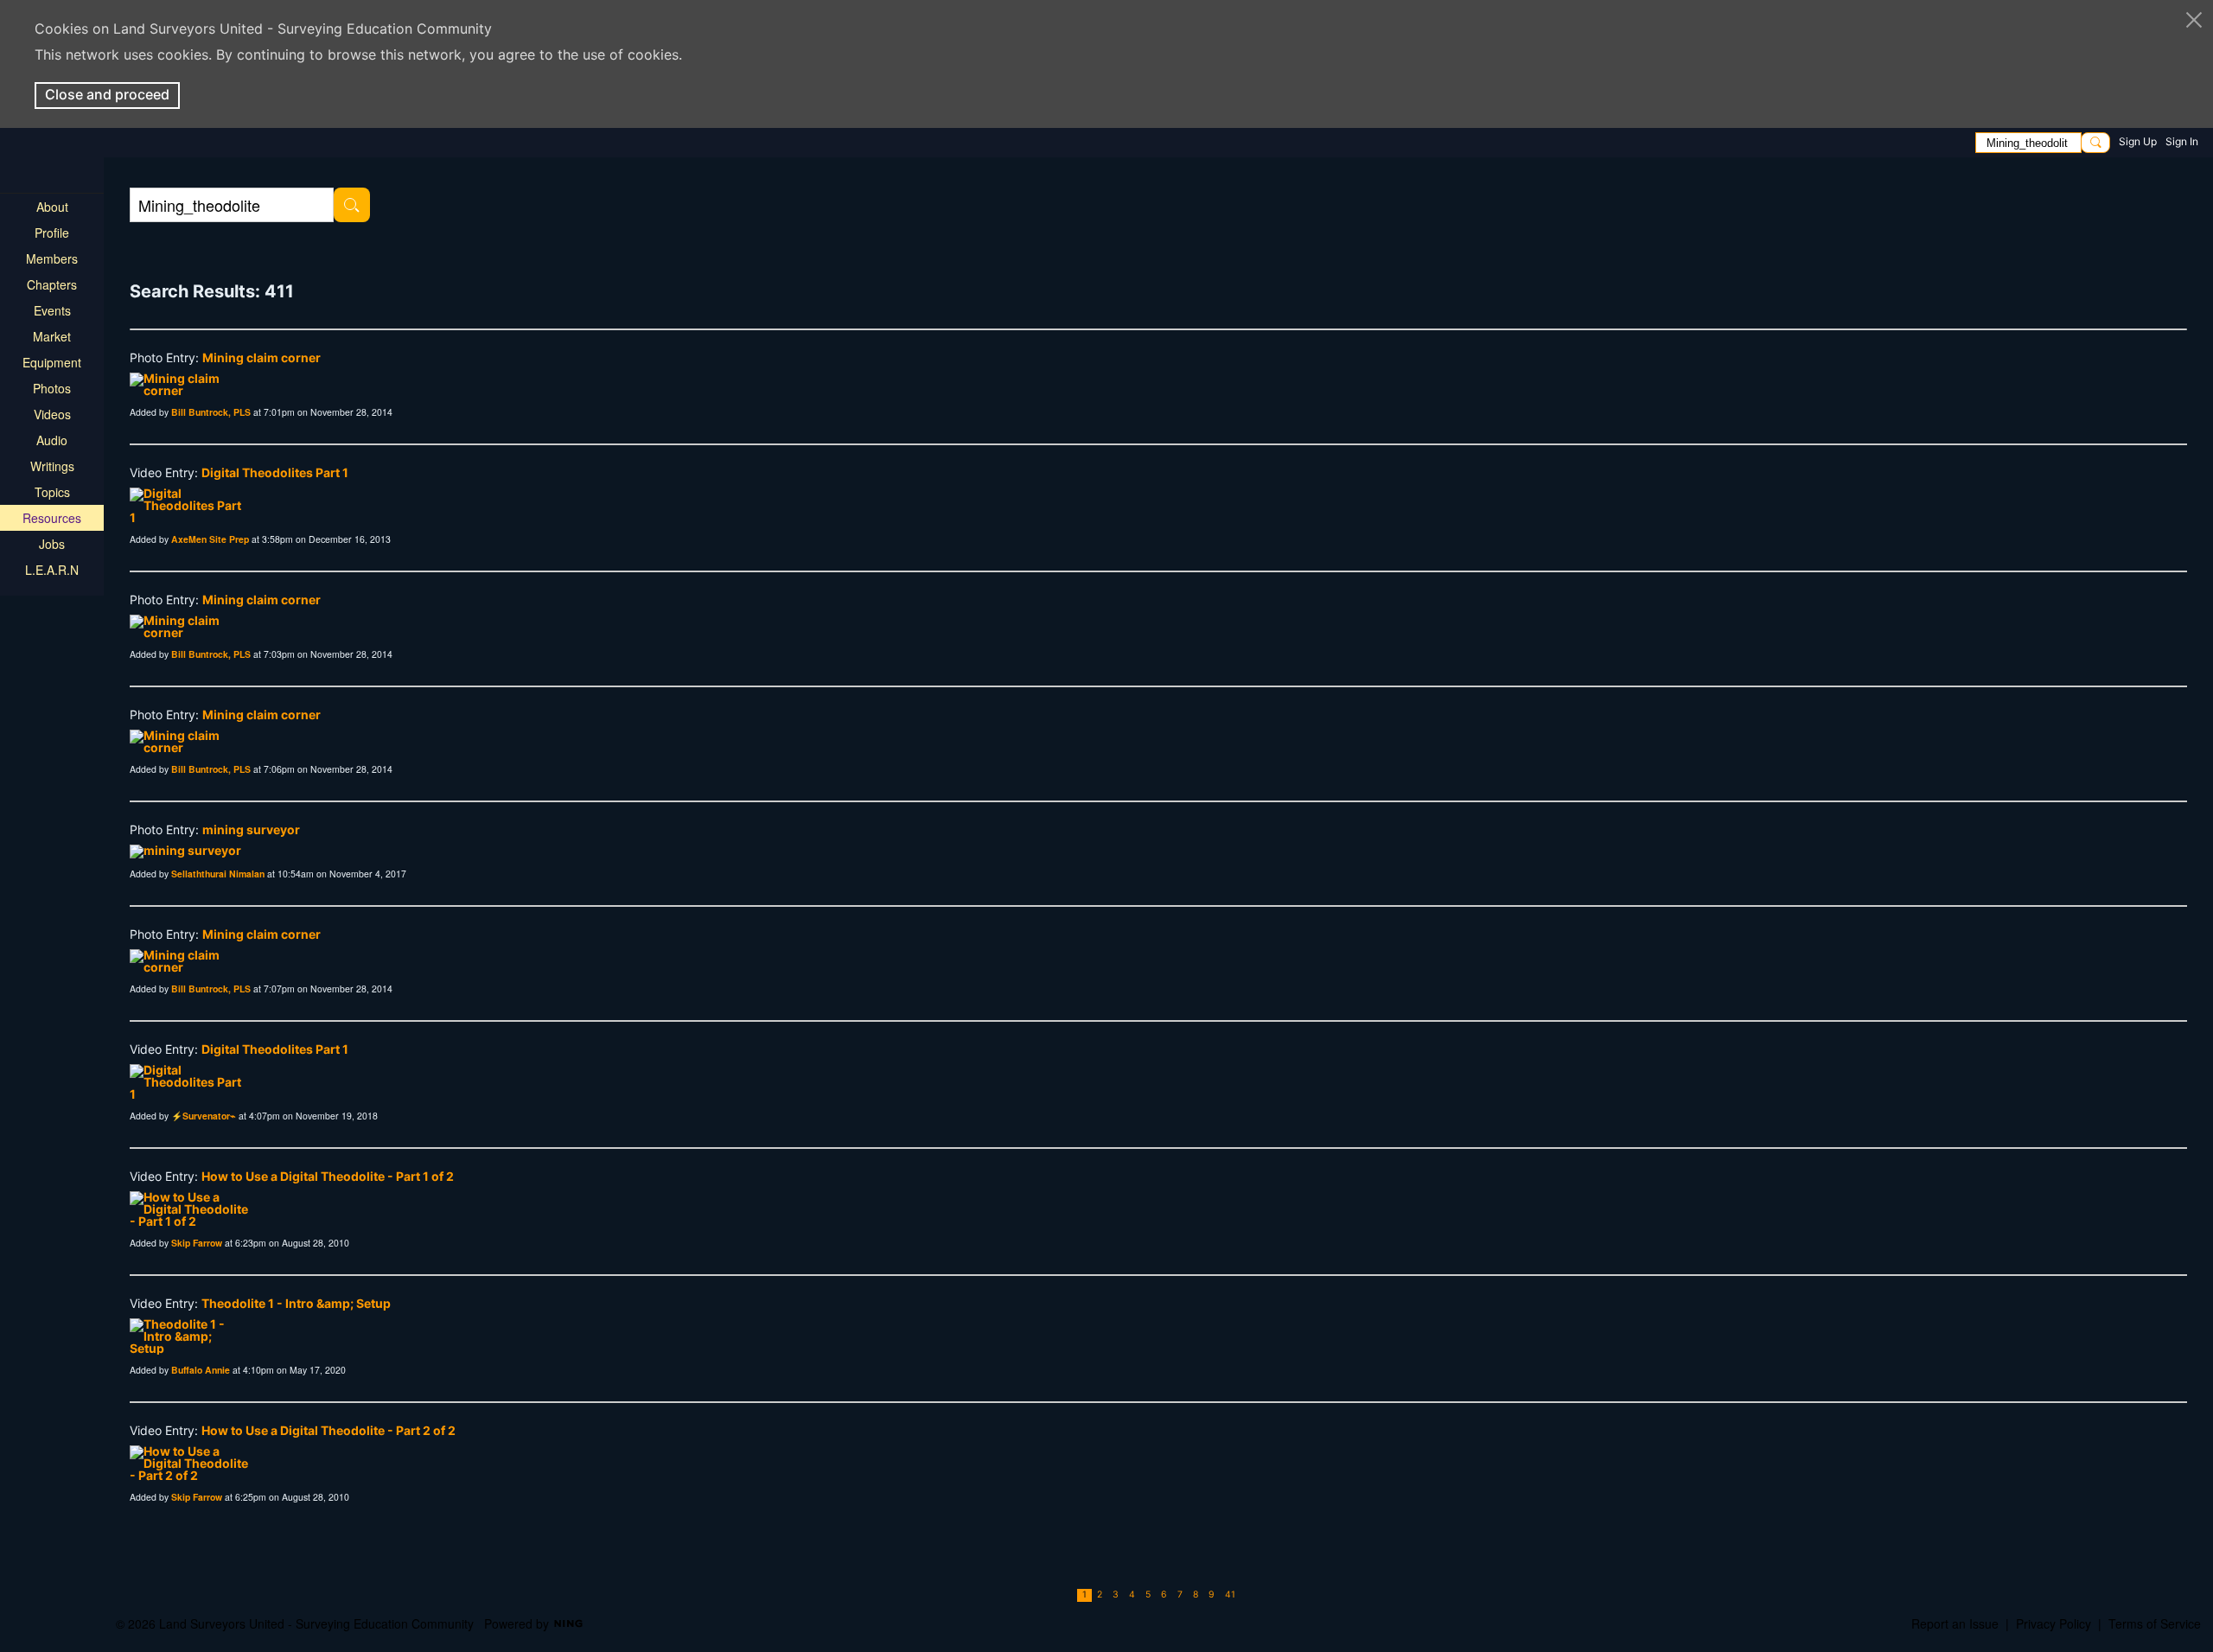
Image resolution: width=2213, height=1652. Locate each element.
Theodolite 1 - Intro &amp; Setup (296, 1303)
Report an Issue (1955, 1623)
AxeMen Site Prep (210, 539)
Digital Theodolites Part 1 (275, 472)
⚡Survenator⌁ (204, 1116)
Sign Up (2138, 141)
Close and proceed (107, 94)
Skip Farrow (197, 1243)
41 (1230, 1595)
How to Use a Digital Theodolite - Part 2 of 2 (328, 1430)
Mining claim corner (261, 357)
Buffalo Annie (201, 1370)
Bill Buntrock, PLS (211, 412)
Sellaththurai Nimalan (218, 874)
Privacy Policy (2054, 1623)
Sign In (2182, 141)
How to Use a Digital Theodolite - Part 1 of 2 (328, 1176)
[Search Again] (352, 205)
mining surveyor (251, 829)
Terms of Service (2155, 1623)
